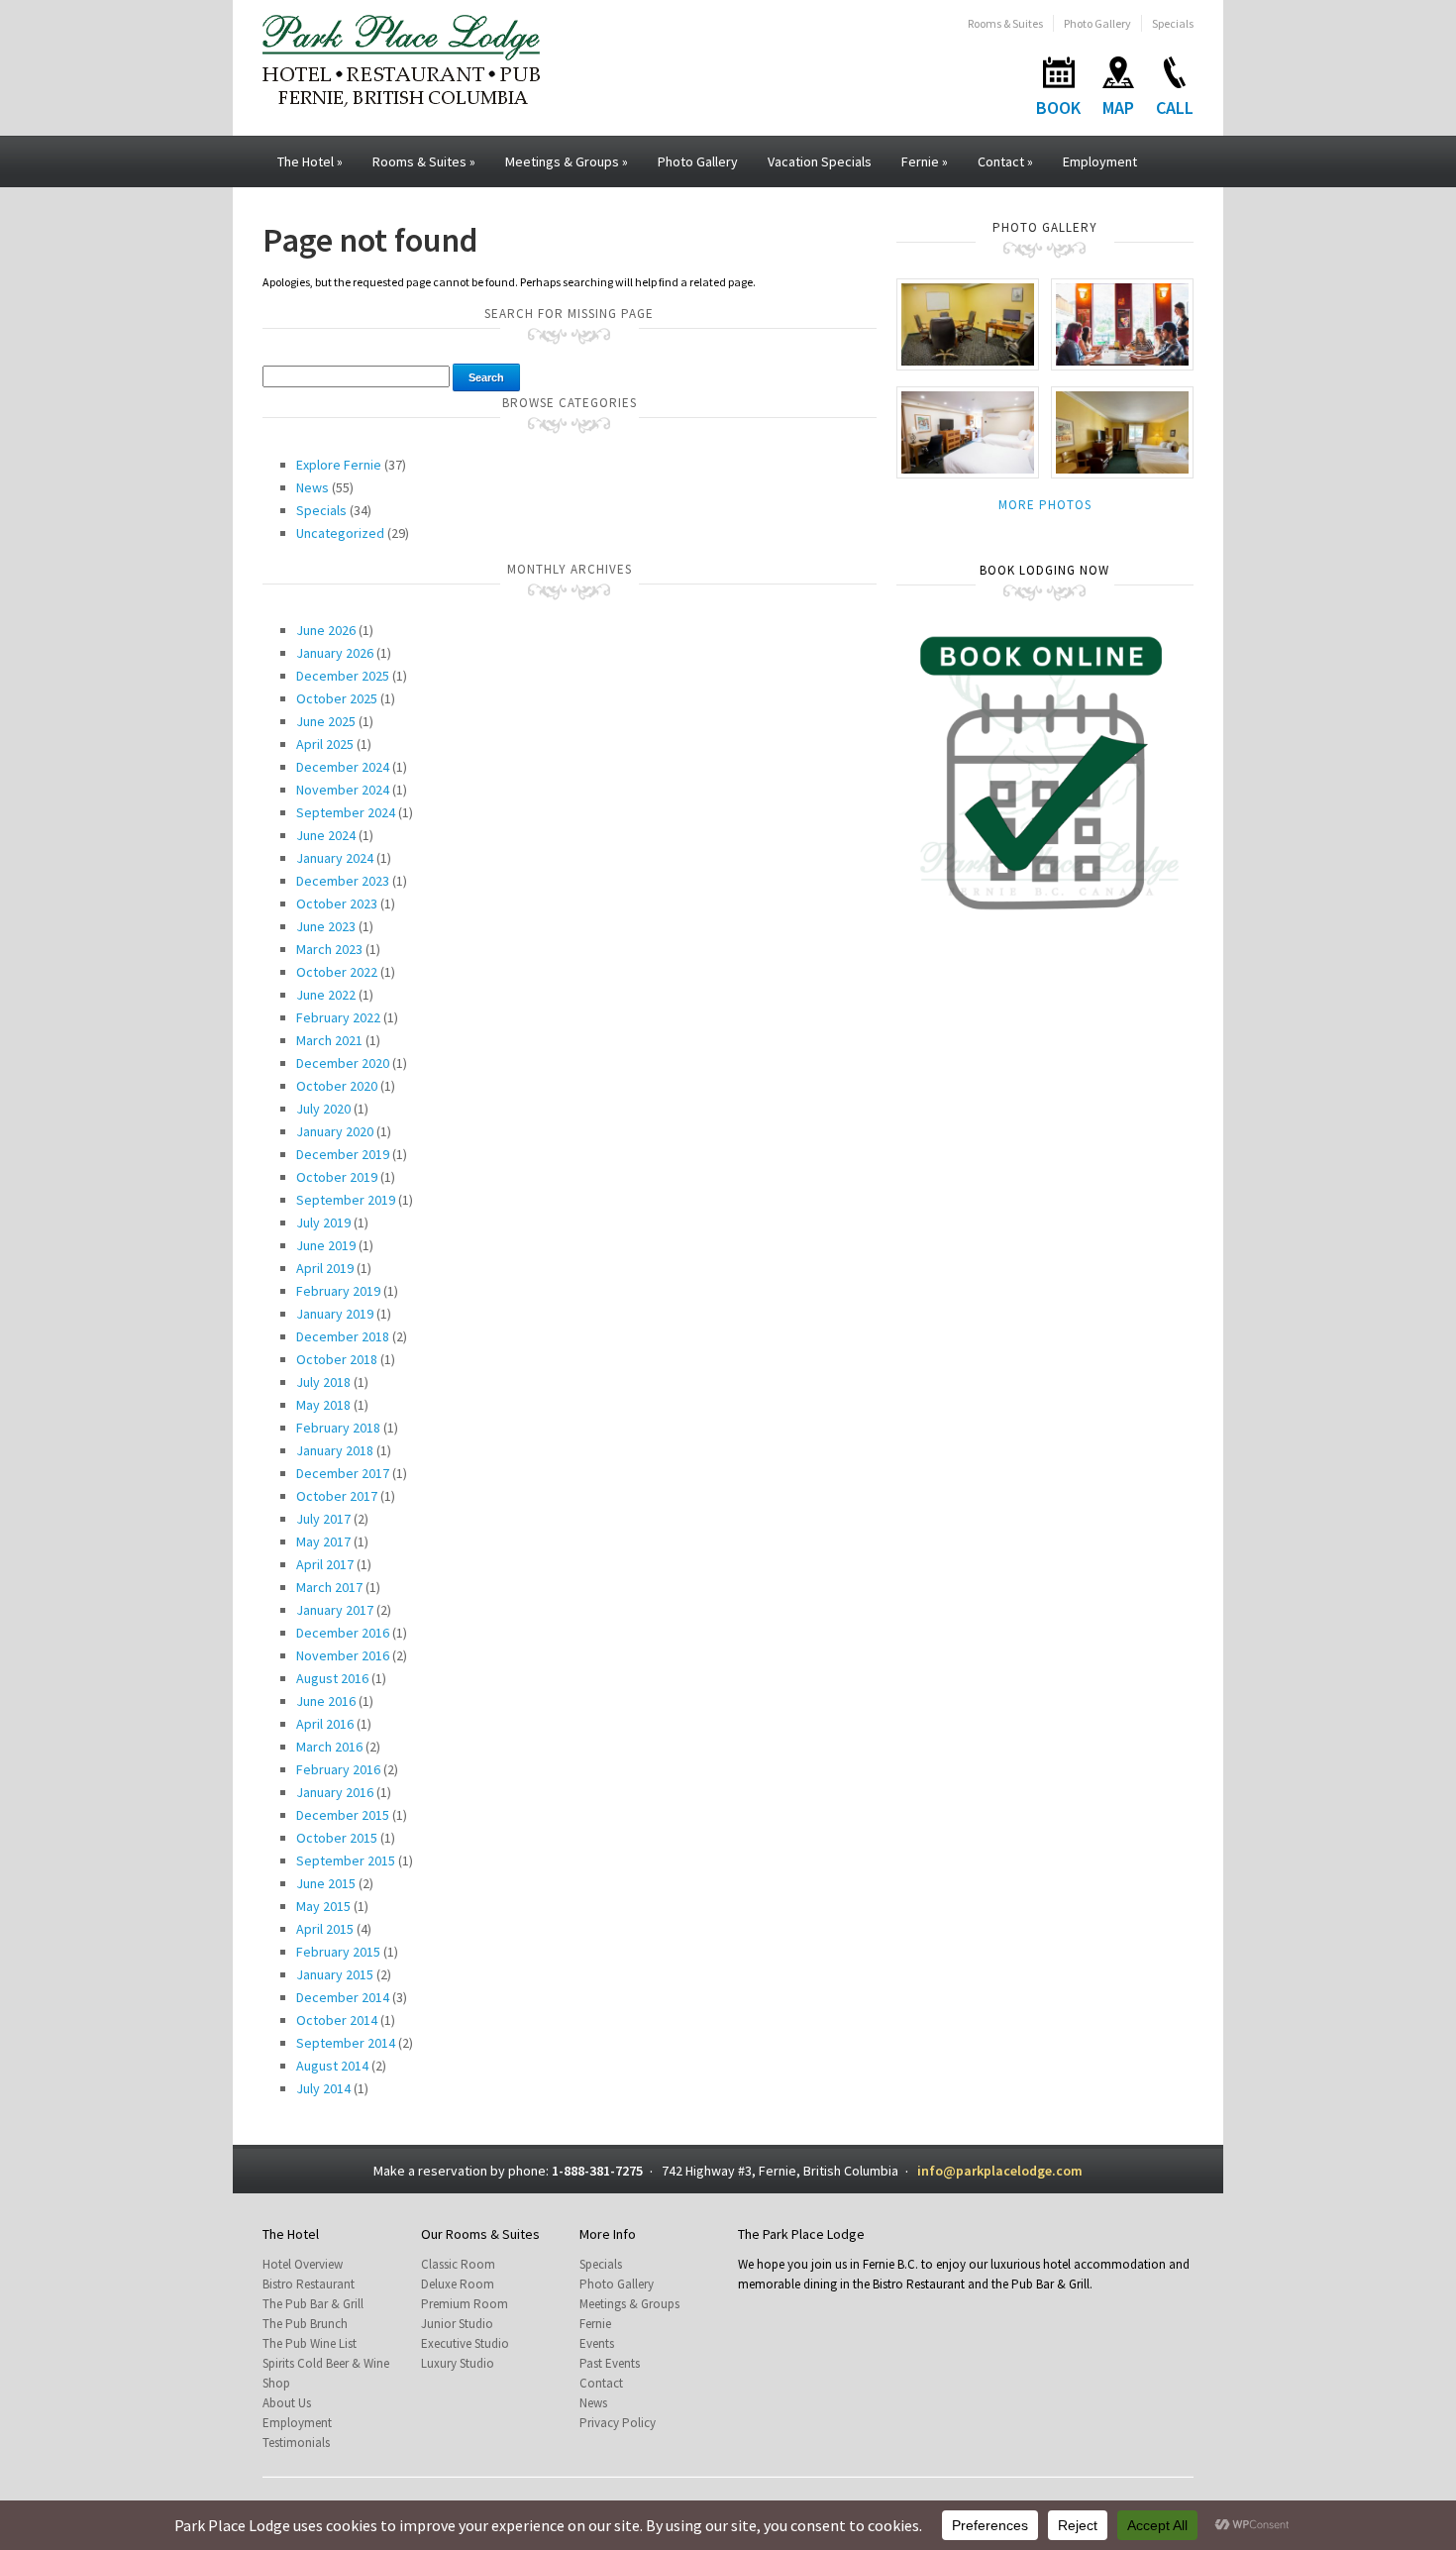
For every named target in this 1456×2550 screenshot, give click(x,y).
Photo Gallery (1097, 23)
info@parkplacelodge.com (1000, 2171)
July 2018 (323, 1382)
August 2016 (332, 1678)
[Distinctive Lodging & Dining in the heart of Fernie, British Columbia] (401, 59)
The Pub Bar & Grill (313, 2304)
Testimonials (296, 2443)
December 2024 (343, 767)
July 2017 (323, 1519)
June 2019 (326, 1245)
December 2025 (343, 676)
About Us (287, 2403)
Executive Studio (465, 2343)
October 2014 (337, 2020)
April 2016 (325, 1724)
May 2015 (323, 1906)
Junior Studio (457, 2324)
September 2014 (346, 2043)
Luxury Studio (458, 2363)
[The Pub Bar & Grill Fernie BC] (1122, 323)
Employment (1100, 161)
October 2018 (337, 1359)
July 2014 (323, 2088)
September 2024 (346, 812)
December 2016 (343, 1633)
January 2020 (335, 1131)
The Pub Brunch (305, 2324)
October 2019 (337, 1177)
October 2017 (337, 1496)
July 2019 (323, 1222)
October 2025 (337, 698)
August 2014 (332, 2066)
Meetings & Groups (567, 161)
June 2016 (326, 1701)
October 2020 (337, 1086)
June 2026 (326, 630)
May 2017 (323, 1541)
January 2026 (335, 653)
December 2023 (343, 881)
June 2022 (326, 995)
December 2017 (343, 1473)
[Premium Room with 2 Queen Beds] (1122, 431)
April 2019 (325, 1268)
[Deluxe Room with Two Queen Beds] (968, 431)
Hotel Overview (303, 2264)
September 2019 (346, 1200)
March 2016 (329, 1747)
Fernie (925, 161)
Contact (1005, 161)
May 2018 (323, 1405)
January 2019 (335, 1314)
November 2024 (343, 790)
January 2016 (335, 1792)
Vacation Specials (820, 161)
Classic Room (458, 2264)
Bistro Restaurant (309, 2284)
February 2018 (338, 1428)
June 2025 (326, 721)
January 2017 (335, 1610)
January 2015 (335, 1974)
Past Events (610, 2363)
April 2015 (325, 1929)
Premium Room (465, 2304)
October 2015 (337, 1838)
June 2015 (326, 1883)
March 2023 (329, 949)
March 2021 (329, 1040)
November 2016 (343, 1655)
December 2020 (343, 1063)
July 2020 (323, 1109)
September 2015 (346, 1860)
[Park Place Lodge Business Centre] (968, 323)
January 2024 (335, 858)
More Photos (1045, 505)
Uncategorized (340, 533)
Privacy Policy (618, 2423)
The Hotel (310, 161)
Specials (1173, 23)
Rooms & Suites (1005, 23)
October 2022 (337, 972)
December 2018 (343, 1336)
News (312, 487)
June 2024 (326, 835)
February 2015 (338, 1952)
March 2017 (329, 1587)
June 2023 (326, 926)
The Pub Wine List (310, 2343)
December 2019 (343, 1154)
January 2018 (335, 1450)
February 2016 (338, 1769)
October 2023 (337, 903)
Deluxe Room (458, 2284)
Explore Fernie (339, 465)
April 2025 (325, 744)
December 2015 (343, 1815)
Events (597, 2343)
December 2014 (343, 1997)
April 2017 (325, 1564)
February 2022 (338, 1017)
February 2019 (338, 1291)
